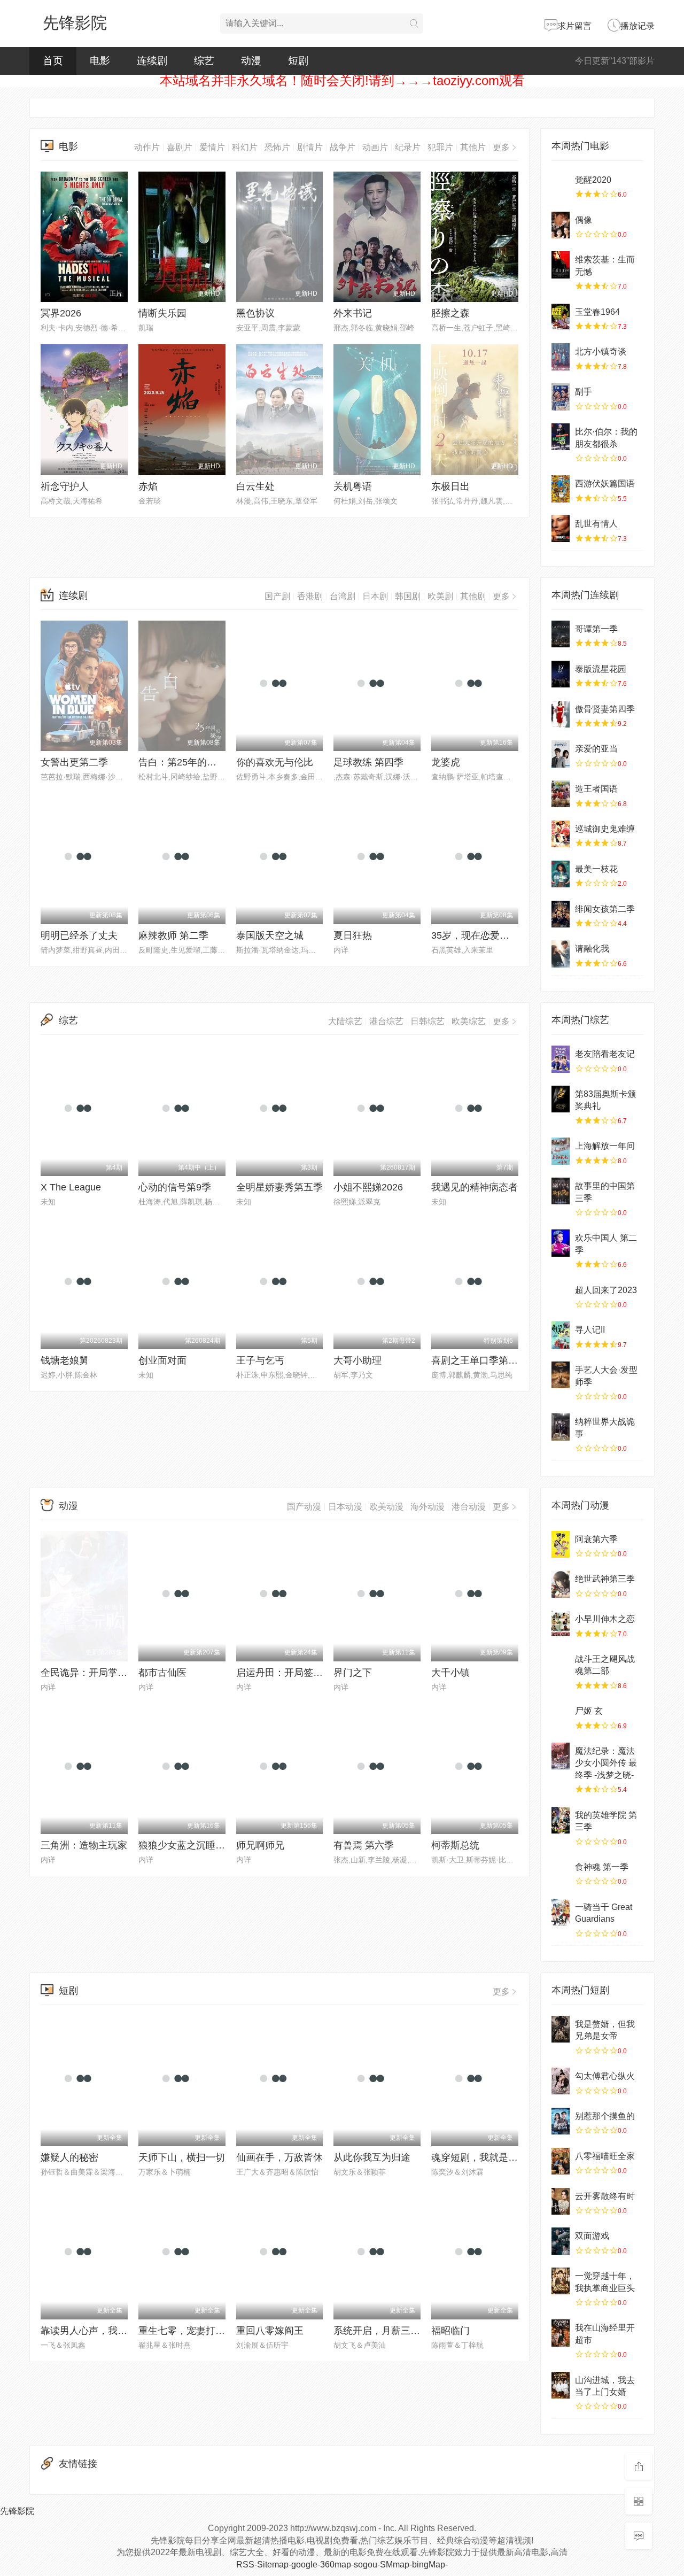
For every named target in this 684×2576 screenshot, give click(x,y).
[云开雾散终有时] (561, 2201)
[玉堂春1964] (561, 317)
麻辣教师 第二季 (173, 935)
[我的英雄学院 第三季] (561, 1820)
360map (336, 2565)
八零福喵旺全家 (605, 2156)
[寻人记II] (561, 1335)
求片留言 (574, 26)
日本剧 (375, 596)
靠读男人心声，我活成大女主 (103, 2331)
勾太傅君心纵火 (605, 2076)
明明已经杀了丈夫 (79, 935)
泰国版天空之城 (270, 935)
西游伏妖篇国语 (605, 484)
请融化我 (592, 949)
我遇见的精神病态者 (475, 1187)
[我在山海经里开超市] (561, 2333)
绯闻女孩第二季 (605, 909)
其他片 (473, 147)
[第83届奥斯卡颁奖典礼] (561, 1099)
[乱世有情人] (561, 529)
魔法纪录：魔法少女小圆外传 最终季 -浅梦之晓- (606, 1763)
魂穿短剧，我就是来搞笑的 (489, 2157)
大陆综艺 (345, 1021)
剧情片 (310, 147)
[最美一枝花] (561, 874)
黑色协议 (255, 313)
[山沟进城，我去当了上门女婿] (561, 2385)
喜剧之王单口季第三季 (479, 1360)
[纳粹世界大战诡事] (561, 1427)
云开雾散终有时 (605, 2196)
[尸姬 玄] (561, 1716)
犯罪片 (440, 147)
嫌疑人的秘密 (69, 2157)
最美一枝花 (596, 869)
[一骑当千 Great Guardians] (561, 1912)
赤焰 (148, 486)
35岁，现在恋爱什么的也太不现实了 (509, 935)
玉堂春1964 (597, 312)
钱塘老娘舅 (65, 1360)
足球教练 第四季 (368, 762)
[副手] (561, 397)
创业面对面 (162, 1360)
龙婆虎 (446, 762)
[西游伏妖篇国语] (561, 489)
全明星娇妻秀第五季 (279, 1187)
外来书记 (353, 313)
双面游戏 (592, 2236)
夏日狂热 (353, 935)
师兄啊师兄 (260, 1845)
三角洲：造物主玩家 (84, 1845)
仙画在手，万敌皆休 (279, 2157)
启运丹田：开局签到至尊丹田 (299, 1673)
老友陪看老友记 (605, 1054)
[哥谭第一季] (561, 634)
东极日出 (450, 486)
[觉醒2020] (561, 185)
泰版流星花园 (601, 669)
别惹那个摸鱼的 (605, 2116)
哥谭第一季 (596, 629)
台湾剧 (343, 596)
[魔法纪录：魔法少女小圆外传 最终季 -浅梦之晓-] (561, 1756)
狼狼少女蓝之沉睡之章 (186, 1845)
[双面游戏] (561, 2241)
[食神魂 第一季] (561, 1872)
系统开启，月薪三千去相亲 (391, 2331)
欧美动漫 (386, 1507)
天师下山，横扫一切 (182, 2157)
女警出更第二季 (74, 762)
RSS (245, 2565)
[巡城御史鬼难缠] (561, 834)
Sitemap (273, 2565)
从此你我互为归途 (372, 2157)
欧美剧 (440, 596)
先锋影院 (75, 23)
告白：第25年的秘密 (182, 762)
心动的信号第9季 (175, 1187)
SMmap (395, 2565)
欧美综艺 (469, 1021)
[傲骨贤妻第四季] (561, 714)
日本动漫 (345, 1507)
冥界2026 (61, 313)
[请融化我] (561, 954)
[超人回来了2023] (561, 1295)
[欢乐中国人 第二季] (561, 1243)
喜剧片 (180, 147)
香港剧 (310, 596)
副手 (584, 392)
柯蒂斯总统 (455, 1845)
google (304, 2565)
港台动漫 (469, 1507)
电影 (100, 61)
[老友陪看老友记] (561, 1059)
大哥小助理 (357, 1360)
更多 (501, 147)
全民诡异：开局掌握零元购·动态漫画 (119, 1673)
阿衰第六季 (596, 1539)
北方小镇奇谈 (601, 351)
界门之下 (353, 1673)
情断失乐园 (162, 313)
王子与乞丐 (260, 1360)
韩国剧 (408, 596)
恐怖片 (277, 147)
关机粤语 (353, 486)
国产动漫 (304, 1507)
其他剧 (473, 596)
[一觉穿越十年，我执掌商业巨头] (561, 2281)
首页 (53, 61)
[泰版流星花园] (561, 674)
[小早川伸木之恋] (561, 1624)
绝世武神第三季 (605, 1579)
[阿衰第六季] (561, 1544)
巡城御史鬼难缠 (605, 829)
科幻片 (245, 147)
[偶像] (561, 225)
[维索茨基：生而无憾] (561, 265)
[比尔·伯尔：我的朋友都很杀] (561, 437)
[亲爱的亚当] (561, 754)
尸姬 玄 (589, 1711)
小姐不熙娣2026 (368, 1187)
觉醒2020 (593, 180)
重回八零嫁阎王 (270, 2331)
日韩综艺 (428, 1021)
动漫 (251, 61)
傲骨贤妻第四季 (605, 709)
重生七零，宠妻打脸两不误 (196, 2331)
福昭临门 (450, 2331)
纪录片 (408, 147)
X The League (71, 1187)
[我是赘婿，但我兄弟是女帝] (561, 2029)
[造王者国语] (561, 794)
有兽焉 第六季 (364, 1845)
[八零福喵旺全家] (561, 2161)
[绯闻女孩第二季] (561, 914)
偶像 (584, 220)
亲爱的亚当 (596, 749)
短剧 (298, 61)
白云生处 (255, 486)
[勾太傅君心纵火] (561, 2081)
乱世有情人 (596, 524)
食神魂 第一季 (602, 1867)
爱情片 (212, 147)
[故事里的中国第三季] (561, 1191)
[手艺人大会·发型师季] (561, 1375)
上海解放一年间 (605, 1146)
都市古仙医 (162, 1673)
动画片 (375, 147)
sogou (366, 2565)
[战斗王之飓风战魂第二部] (561, 1664)
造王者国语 (596, 789)
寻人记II (590, 1330)
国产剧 (277, 596)
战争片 (343, 147)
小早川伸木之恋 (605, 1619)
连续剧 (152, 61)
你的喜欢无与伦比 (275, 762)
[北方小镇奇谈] (561, 357)
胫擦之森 (450, 313)
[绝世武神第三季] (561, 1584)
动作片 (147, 147)
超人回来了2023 (606, 1290)
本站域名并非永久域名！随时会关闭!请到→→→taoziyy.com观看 (342, 80)
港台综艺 (386, 1021)
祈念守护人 (65, 486)
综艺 (204, 61)
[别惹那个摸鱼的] (561, 2121)
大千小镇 (450, 1673)
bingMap (429, 2565)
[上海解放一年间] (561, 1151)
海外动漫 (428, 1507)
